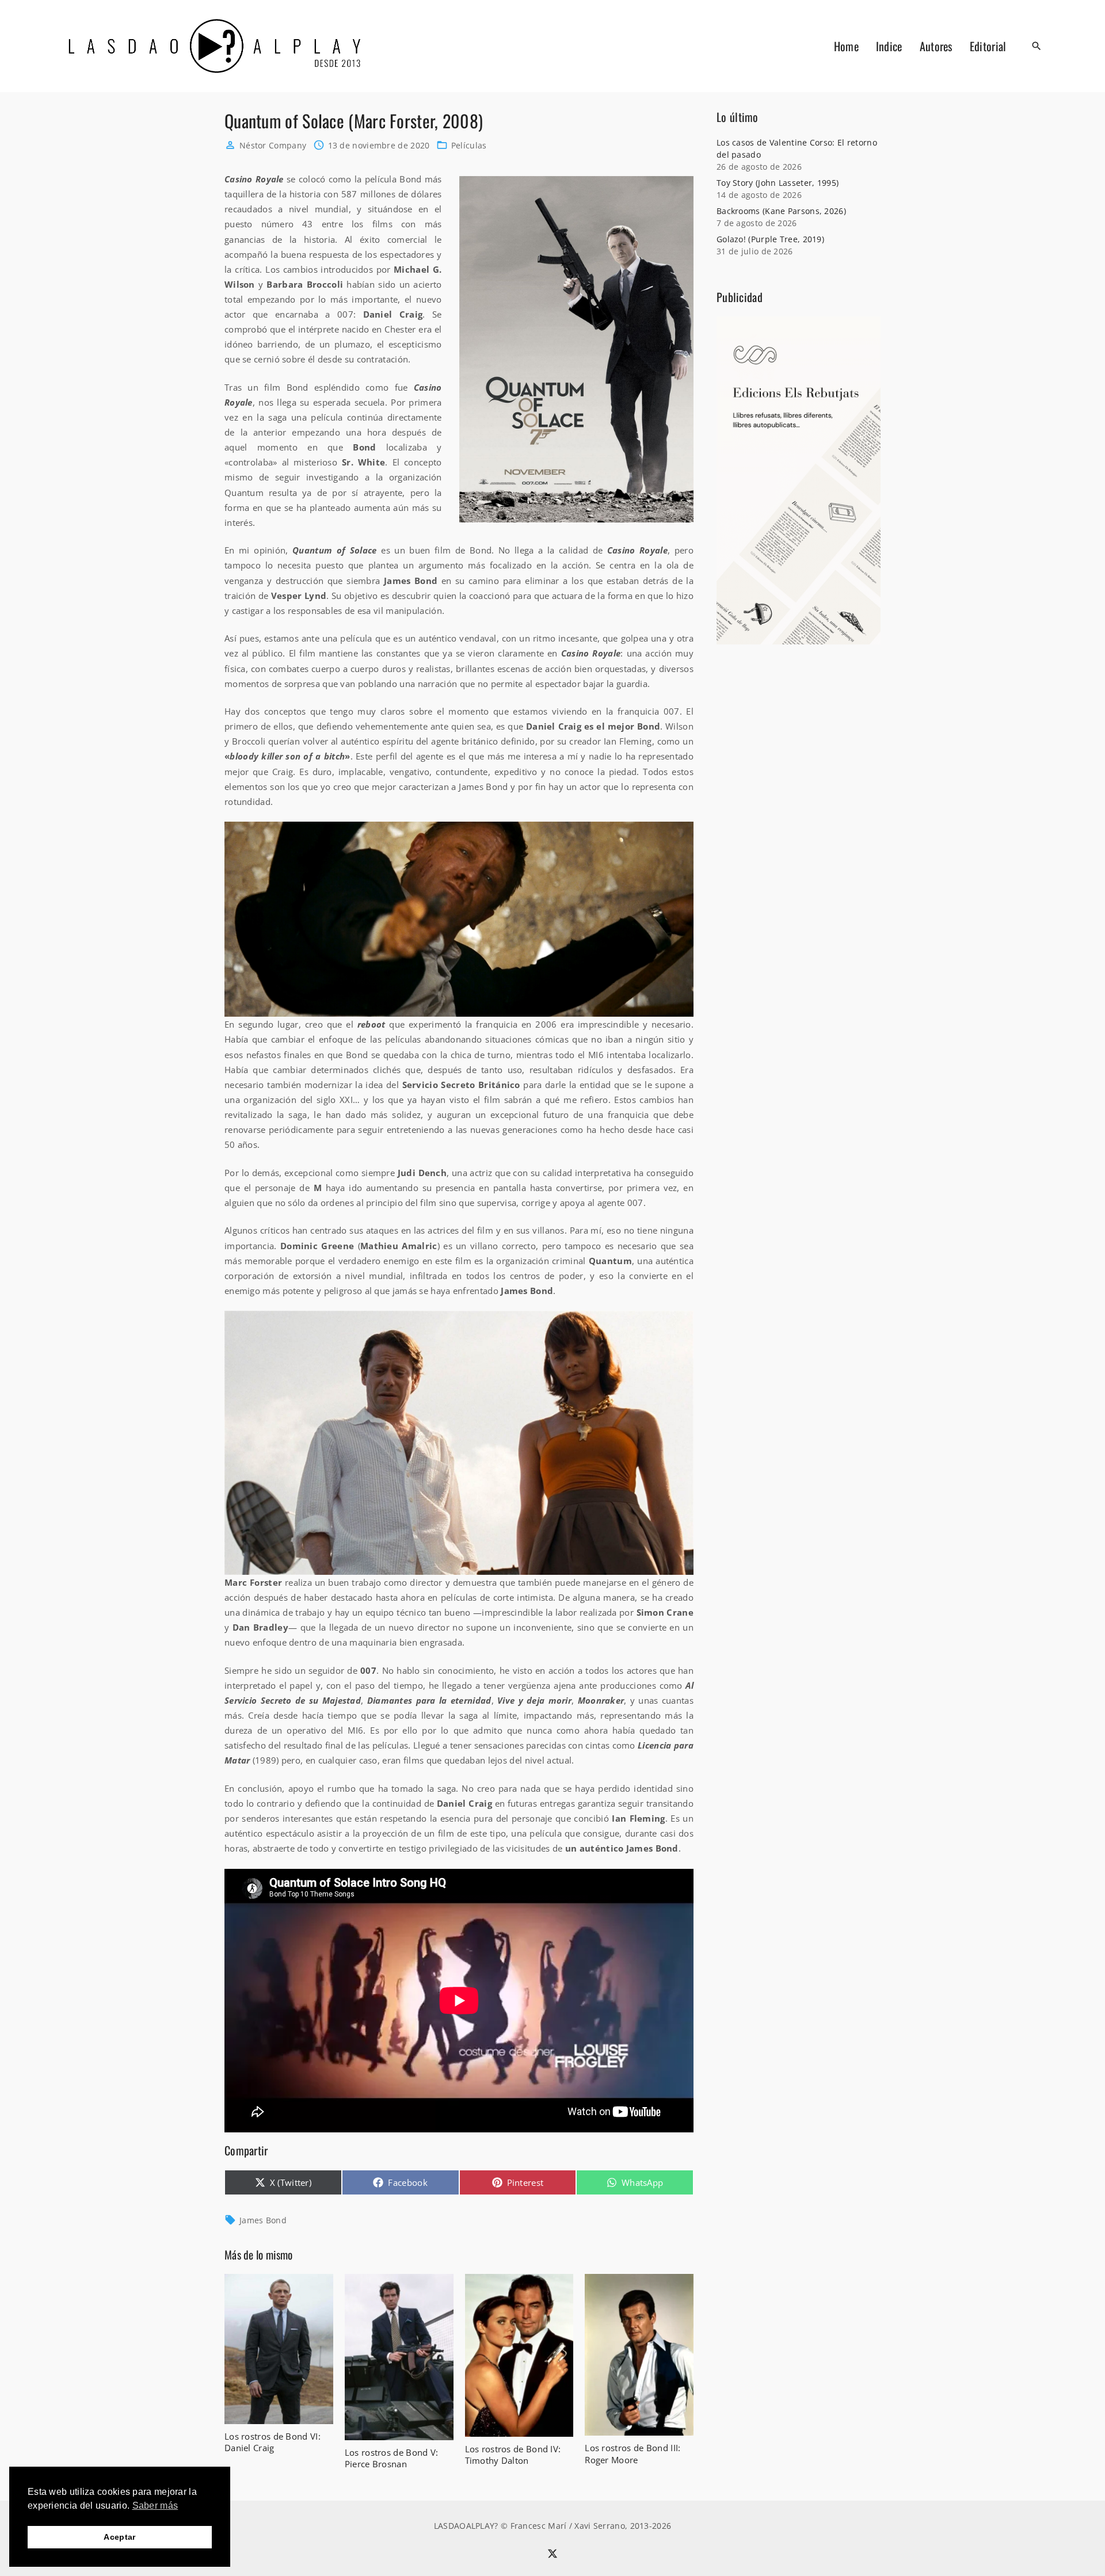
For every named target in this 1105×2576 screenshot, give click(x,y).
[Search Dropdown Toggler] (1037, 46)
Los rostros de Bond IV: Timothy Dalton (513, 2455)
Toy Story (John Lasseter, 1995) (778, 183)
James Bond (263, 2220)
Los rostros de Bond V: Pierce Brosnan (392, 2458)
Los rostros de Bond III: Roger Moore (632, 2453)
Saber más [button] (155, 2506)
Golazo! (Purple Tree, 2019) (770, 239)
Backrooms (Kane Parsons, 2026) (781, 211)
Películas (469, 145)
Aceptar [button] (119, 2537)
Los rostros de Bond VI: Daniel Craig (273, 2442)
